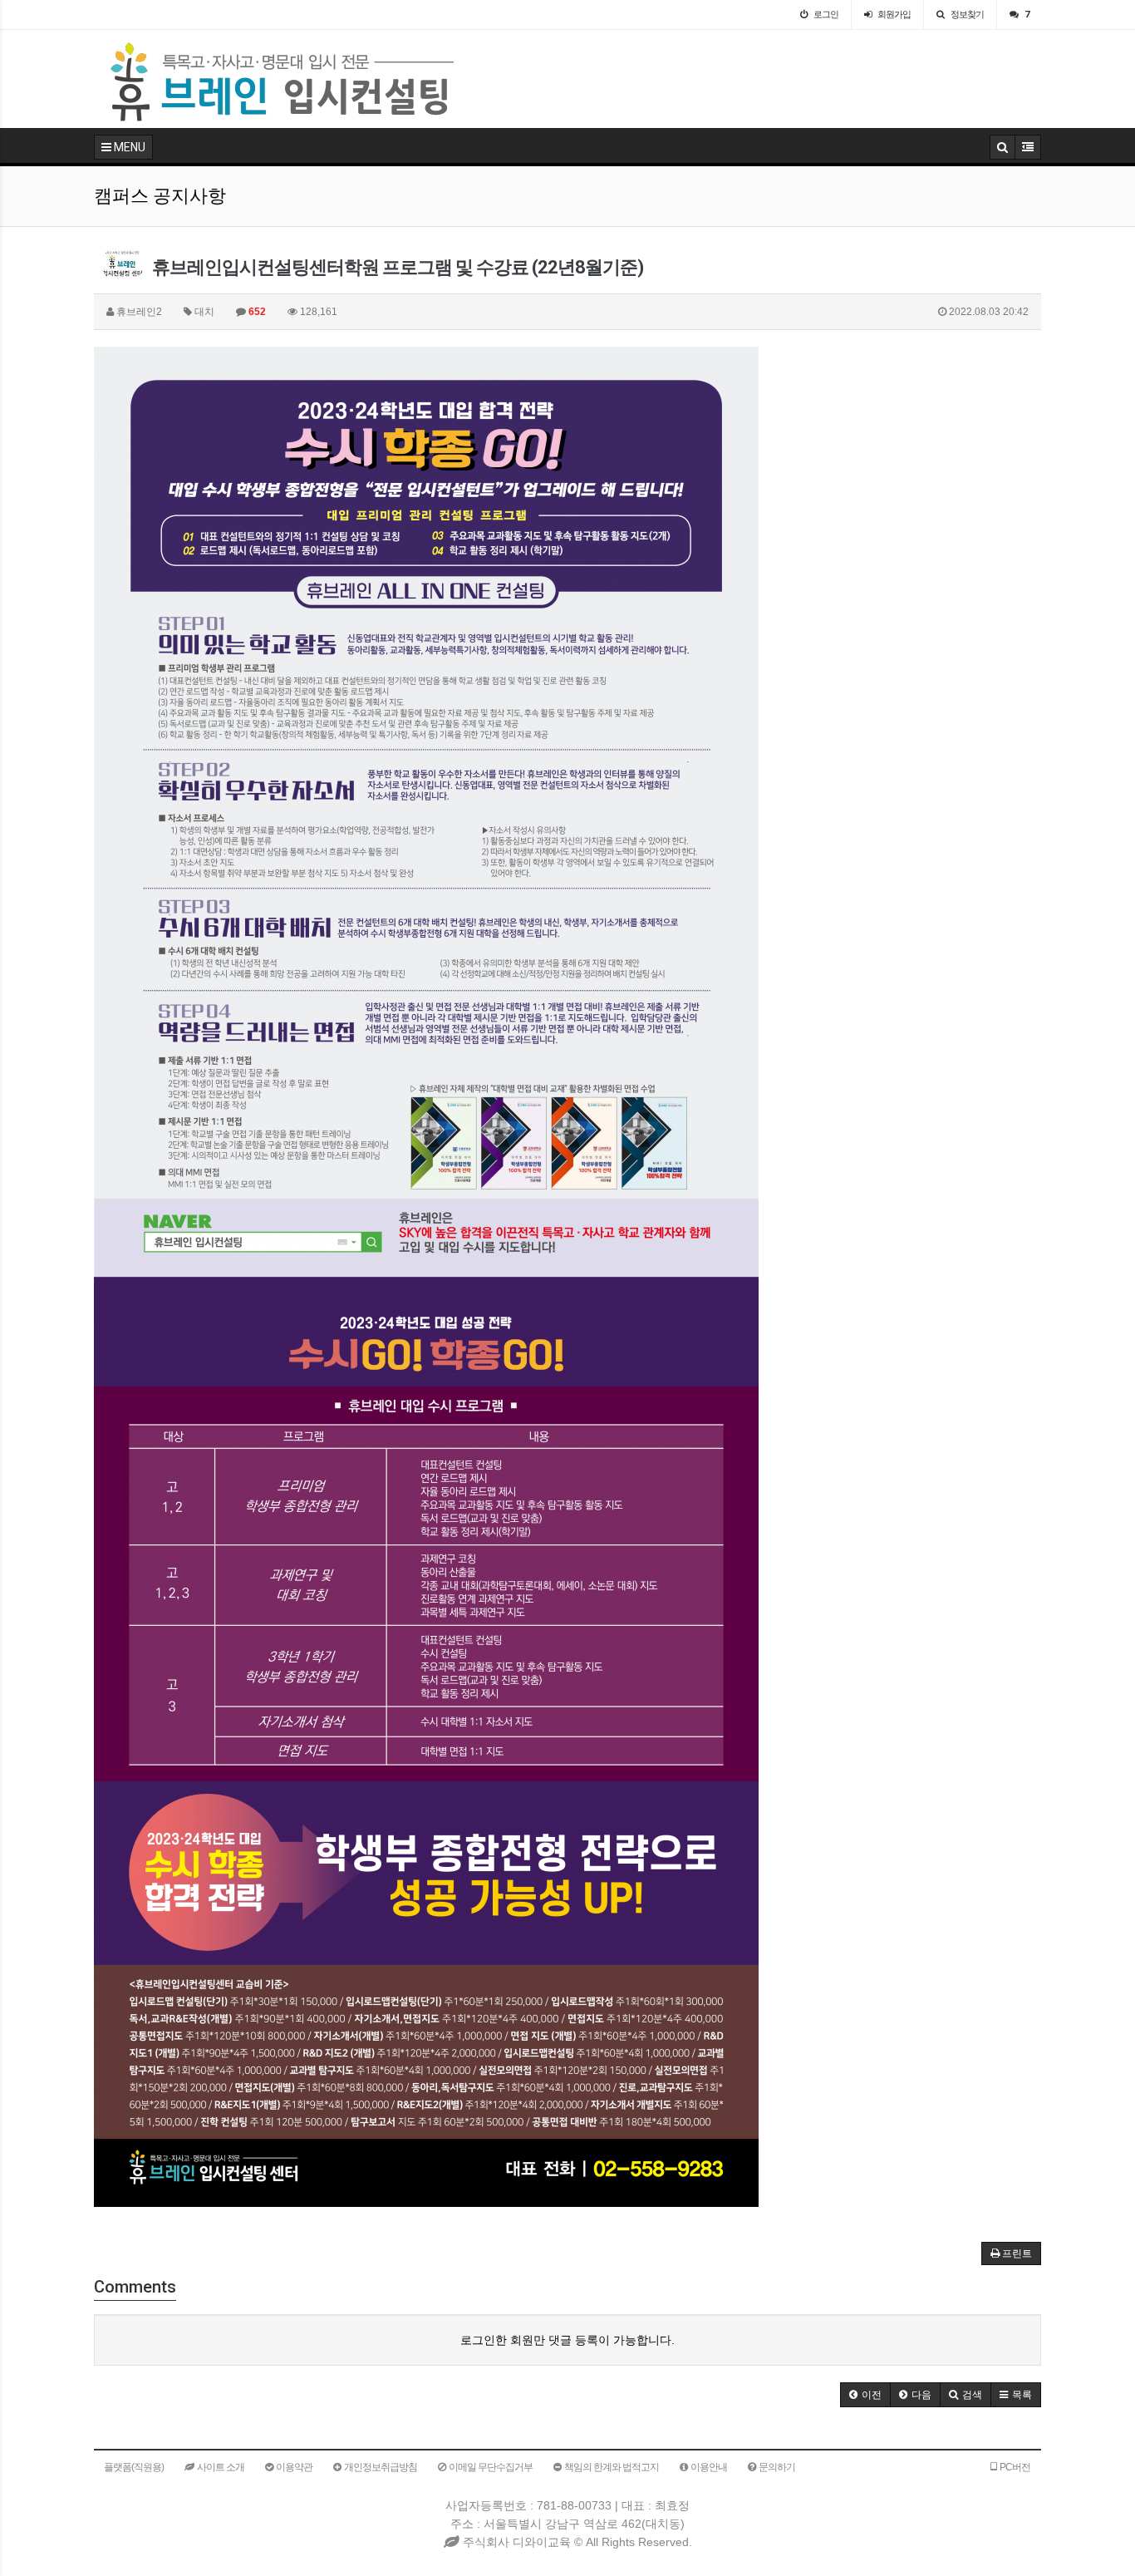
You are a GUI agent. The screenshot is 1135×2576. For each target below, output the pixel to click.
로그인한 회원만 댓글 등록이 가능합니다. (567, 2340)
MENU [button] (128, 147)
